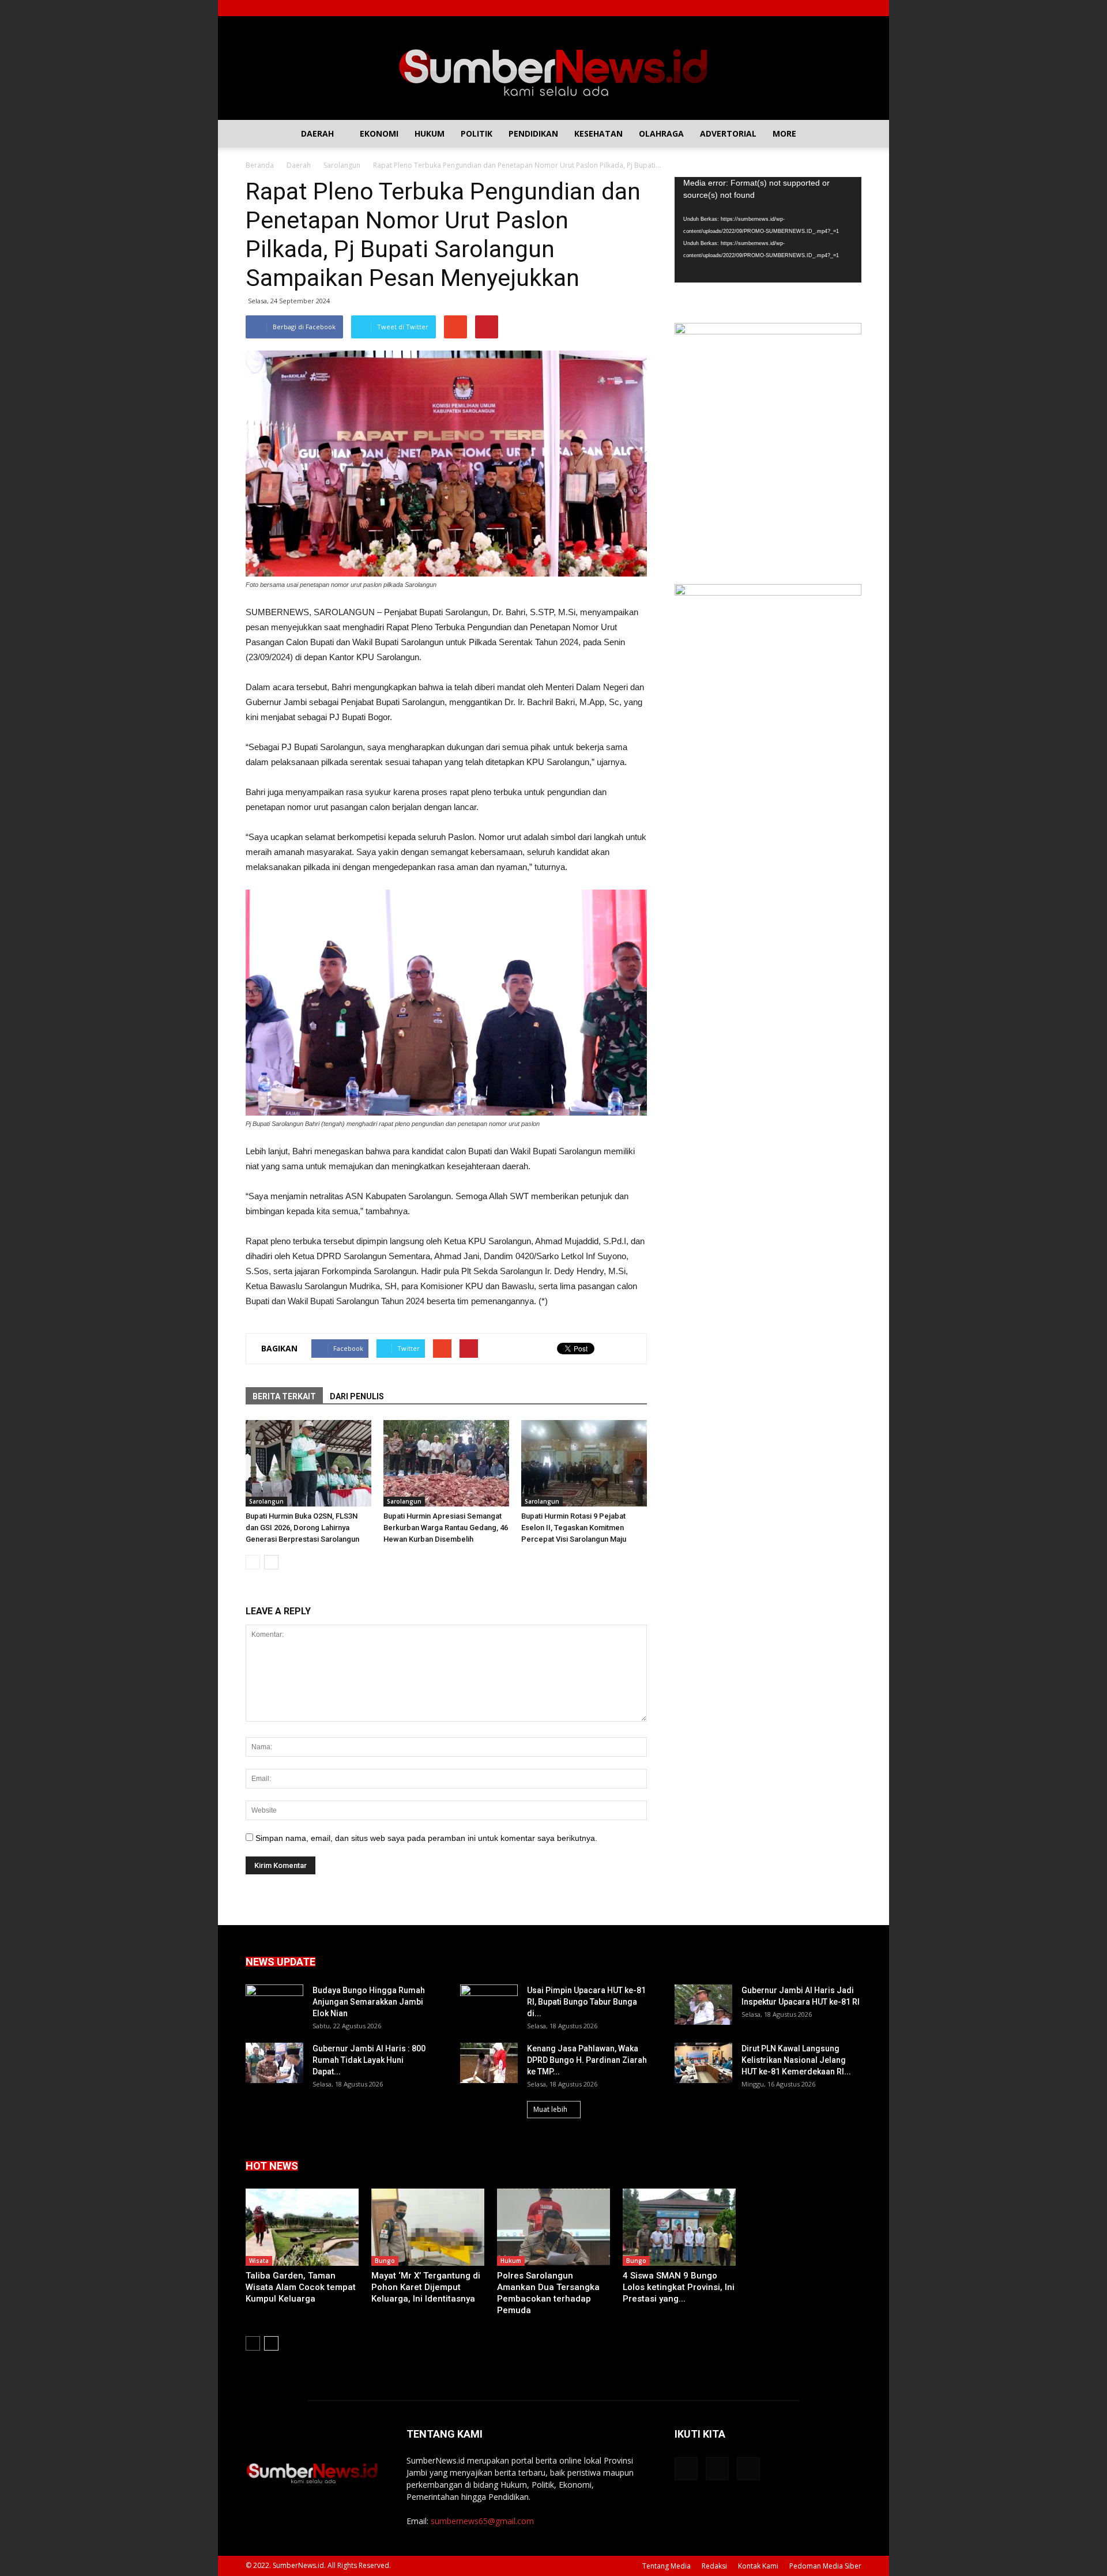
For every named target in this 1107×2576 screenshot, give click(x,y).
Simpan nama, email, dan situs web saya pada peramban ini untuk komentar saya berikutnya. (426, 1838)
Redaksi (714, 2566)
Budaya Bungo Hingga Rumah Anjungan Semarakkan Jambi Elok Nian (369, 2002)
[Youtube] (853, 8)
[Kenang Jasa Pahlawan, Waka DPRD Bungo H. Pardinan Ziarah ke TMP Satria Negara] (489, 2063)
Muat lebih (550, 2109)
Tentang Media (667, 2566)
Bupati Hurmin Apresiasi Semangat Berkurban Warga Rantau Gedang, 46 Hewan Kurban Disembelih (446, 1528)
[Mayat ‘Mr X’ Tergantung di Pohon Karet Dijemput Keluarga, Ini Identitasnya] (428, 2227)
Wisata (259, 2261)
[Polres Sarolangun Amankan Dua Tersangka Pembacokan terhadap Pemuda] (553, 2227)
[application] (768, 230)
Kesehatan (598, 133)
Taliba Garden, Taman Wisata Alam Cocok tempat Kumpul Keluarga (301, 2287)
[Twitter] (834, 8)
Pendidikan (533, 133)
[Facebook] (815, 8)
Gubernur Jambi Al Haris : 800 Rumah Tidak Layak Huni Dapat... (369, 2060)
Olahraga (661, 133)
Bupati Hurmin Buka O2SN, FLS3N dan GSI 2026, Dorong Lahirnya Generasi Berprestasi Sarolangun (302, 1528)
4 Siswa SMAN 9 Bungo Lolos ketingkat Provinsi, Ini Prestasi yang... (679, 2287)
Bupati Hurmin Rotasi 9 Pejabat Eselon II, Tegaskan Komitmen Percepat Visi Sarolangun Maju (574, 1528)
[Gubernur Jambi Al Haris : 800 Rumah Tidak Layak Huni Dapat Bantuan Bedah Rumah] (274, 2063)
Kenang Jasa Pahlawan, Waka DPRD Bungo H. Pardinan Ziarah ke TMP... (587, 2060)
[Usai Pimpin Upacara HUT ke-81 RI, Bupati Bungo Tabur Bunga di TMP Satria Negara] (489, 2005)
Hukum (430, 133)
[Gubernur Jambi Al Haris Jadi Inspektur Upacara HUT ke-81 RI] (703, 2005)
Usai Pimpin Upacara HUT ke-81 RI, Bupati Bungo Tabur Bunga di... (586, 2002)
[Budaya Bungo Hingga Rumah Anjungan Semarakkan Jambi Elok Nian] (274, 2005)
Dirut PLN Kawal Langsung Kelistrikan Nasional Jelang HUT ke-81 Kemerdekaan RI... (796, 2060)
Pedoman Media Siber (825, 2566)
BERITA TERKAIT (284, 1396)
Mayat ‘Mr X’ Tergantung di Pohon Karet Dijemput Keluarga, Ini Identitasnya (426, 2287)
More (784, 133)
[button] (848, 134)
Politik (477, 133)
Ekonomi (379, 133)
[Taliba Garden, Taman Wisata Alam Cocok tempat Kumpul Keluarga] (302, 2227)
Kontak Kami (758, 2566)
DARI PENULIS (357, 1396)
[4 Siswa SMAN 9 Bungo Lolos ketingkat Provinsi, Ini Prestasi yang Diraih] (679, 2227)
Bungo (385, 2261)
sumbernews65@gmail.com (482, 2521)
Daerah (317, 133)
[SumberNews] (553, 68)
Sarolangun (266, 1501)
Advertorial (728, 133)
